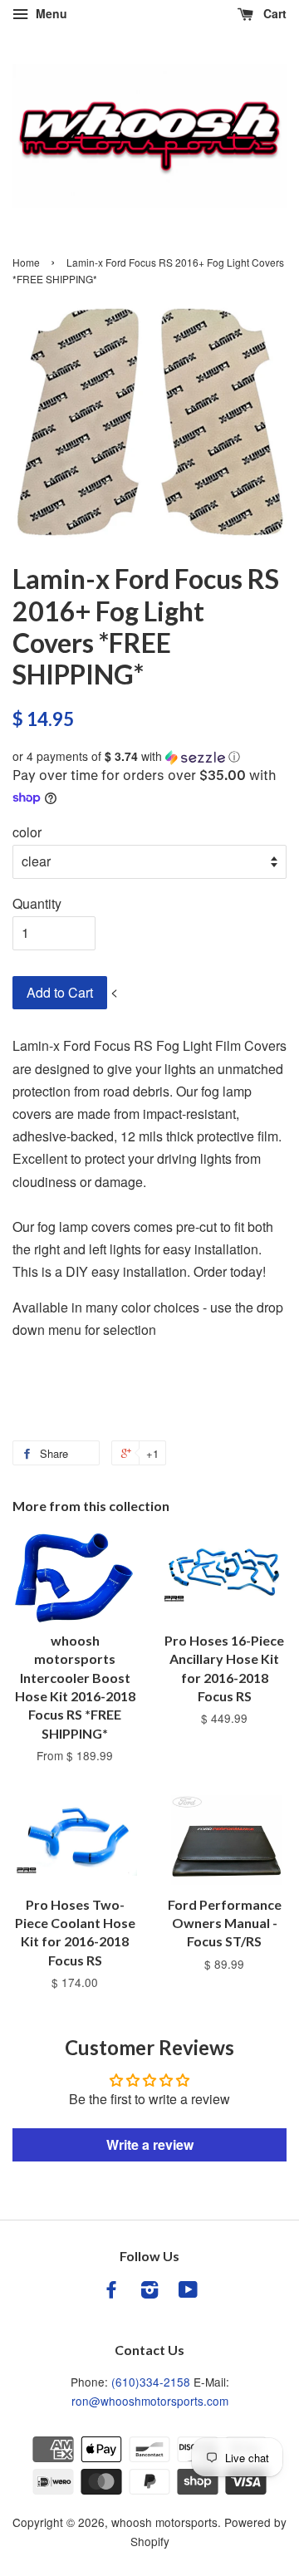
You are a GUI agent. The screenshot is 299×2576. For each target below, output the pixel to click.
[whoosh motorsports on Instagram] (149, 2292)
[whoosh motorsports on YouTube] (188, 2292)
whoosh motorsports (164, 2522)
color (27, 832)
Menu (50, 13)
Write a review (150, 2144)
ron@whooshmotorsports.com (150, 2401)
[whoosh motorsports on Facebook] (111, 2292)
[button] (149, 756)
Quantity (37, 903)
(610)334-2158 (151, 2382)
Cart (273, 13)
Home (26, 262)
